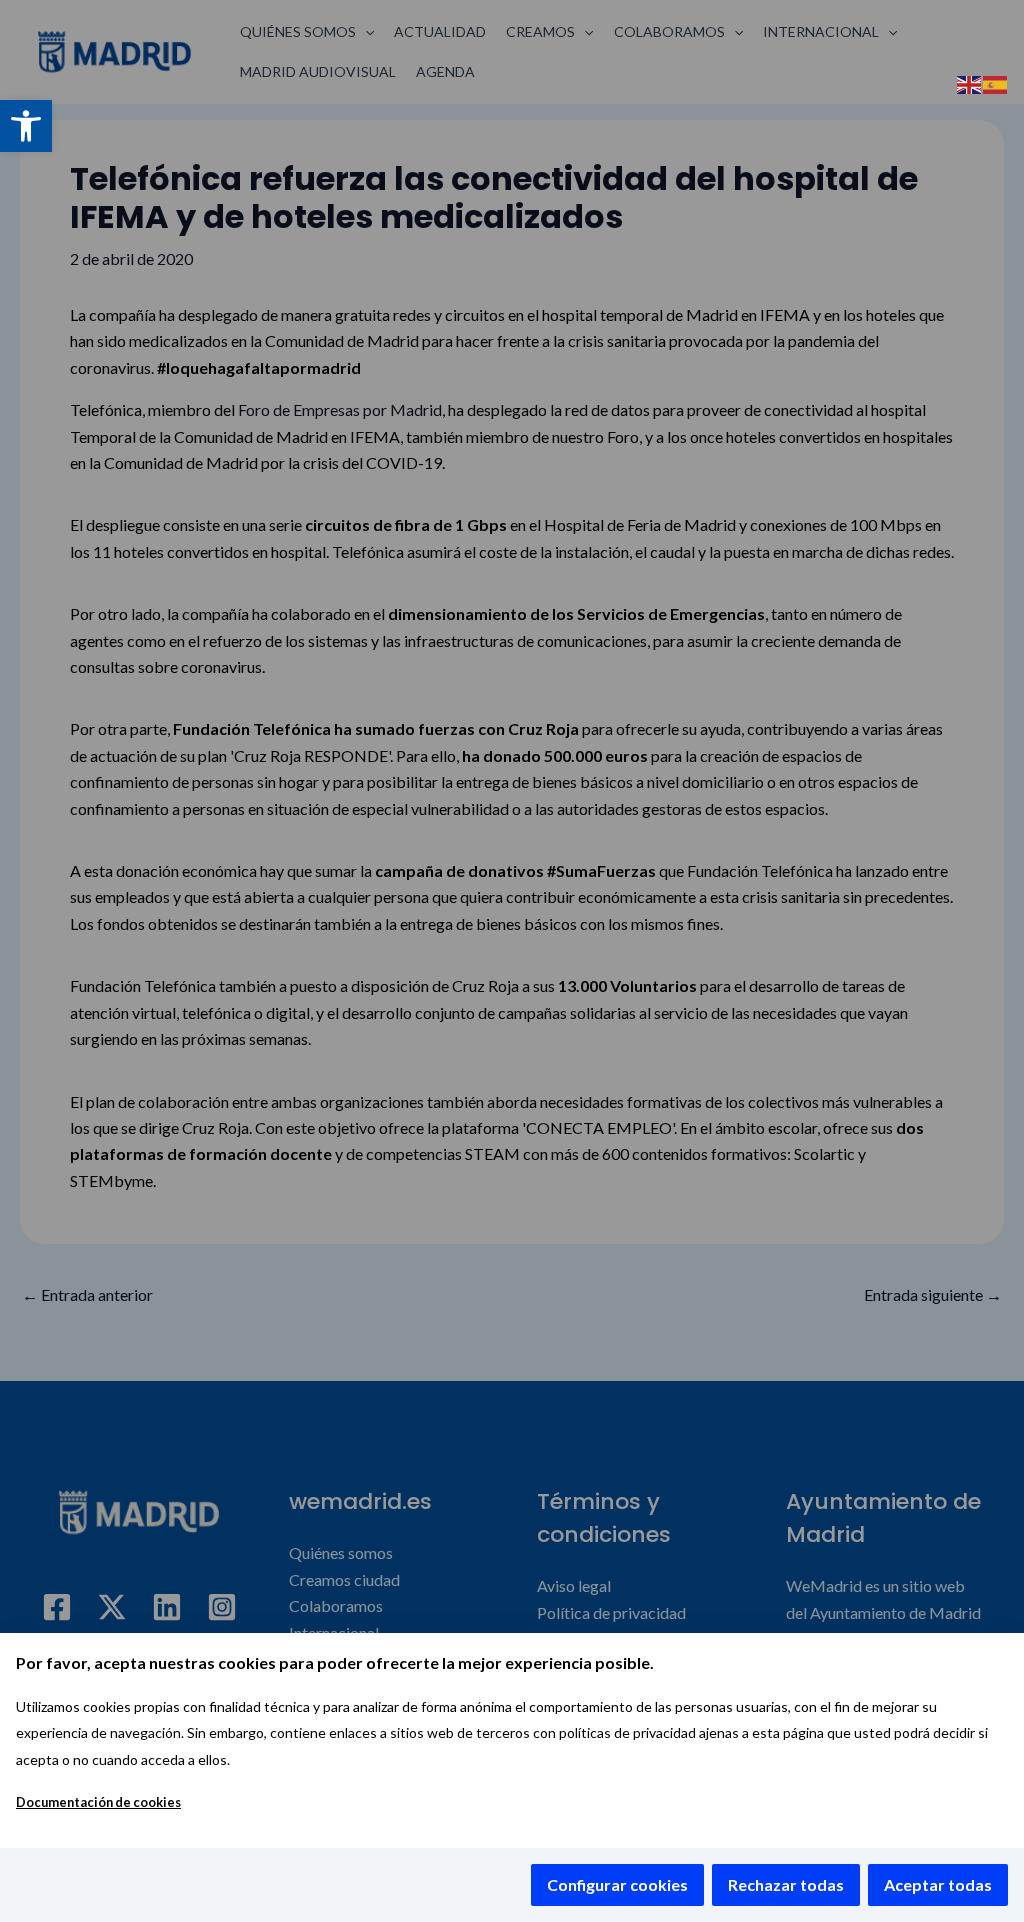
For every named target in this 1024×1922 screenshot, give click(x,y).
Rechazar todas (786, 1884)
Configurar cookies (617, 1884)
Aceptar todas (938, 1884)
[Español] (996, 82)
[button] (26, 126)
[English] (970, 82)
